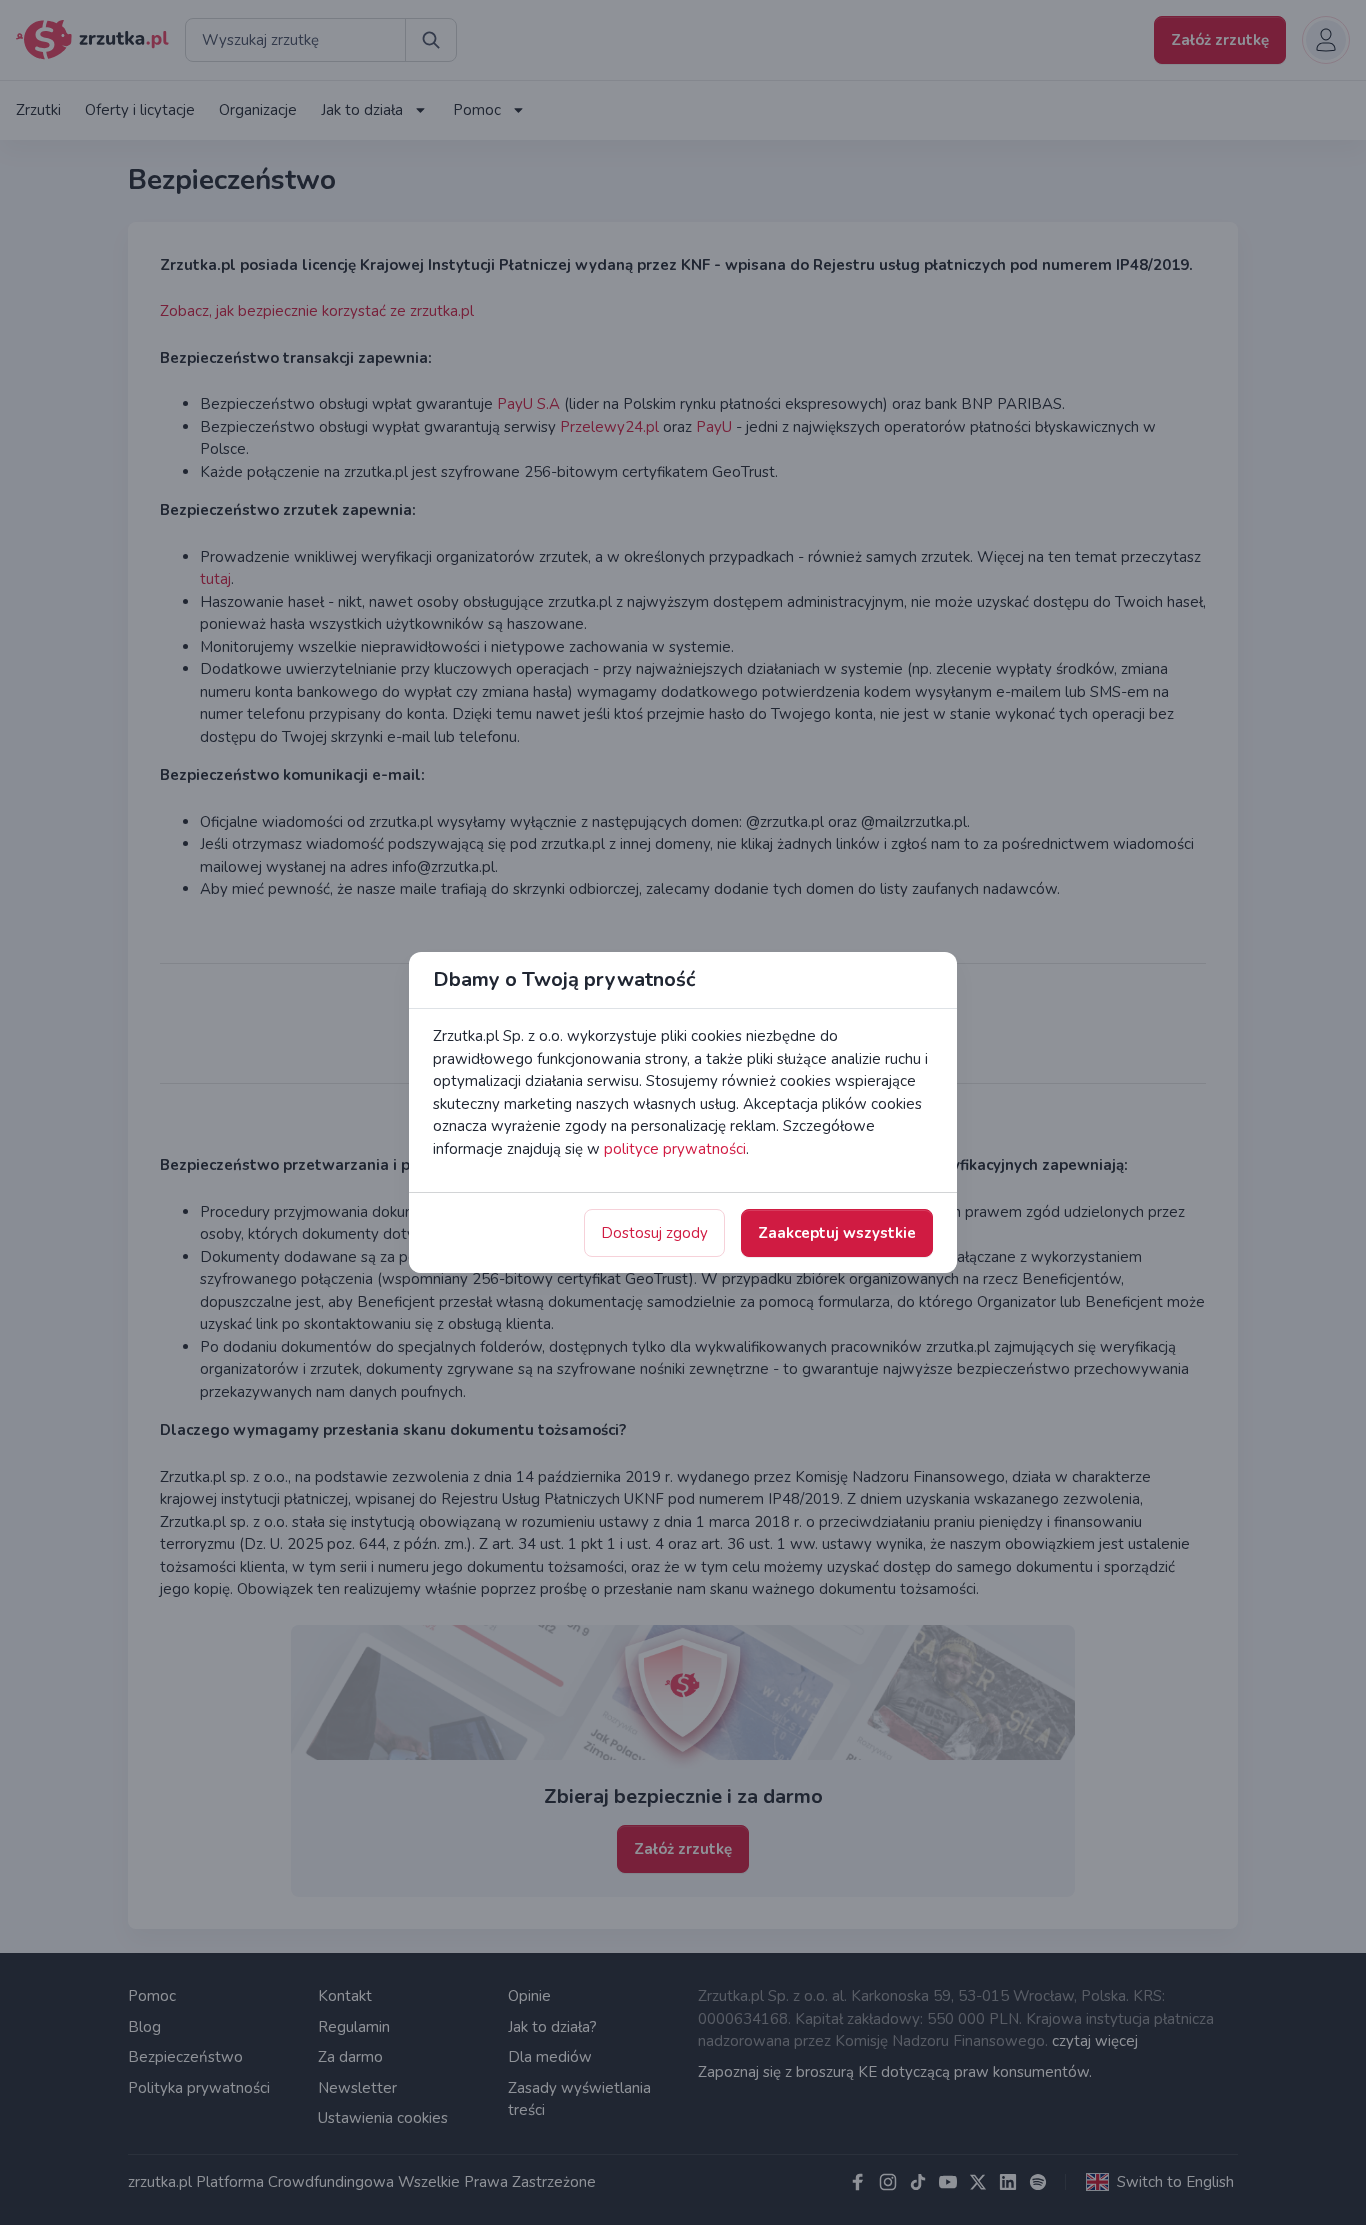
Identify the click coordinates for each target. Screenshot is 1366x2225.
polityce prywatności (675, 1149)
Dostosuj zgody (654, 1233)
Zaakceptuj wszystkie (837, 1233)
